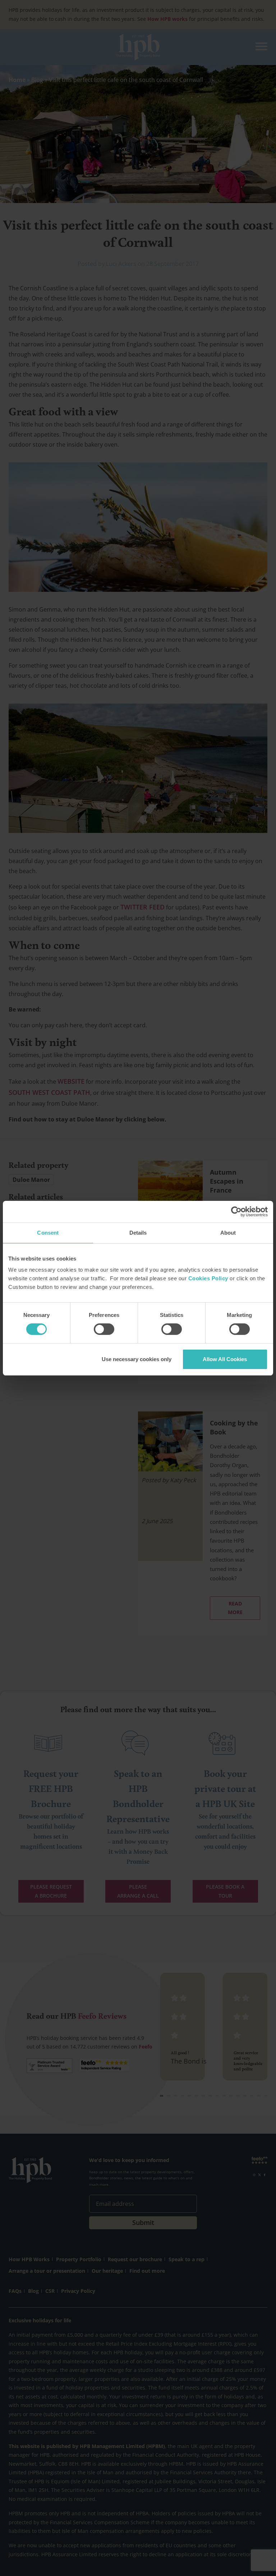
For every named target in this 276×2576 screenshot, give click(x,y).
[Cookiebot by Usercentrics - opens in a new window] (236, 1212)
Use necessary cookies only (137, 1359)
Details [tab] (138, 1233)
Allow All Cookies (225, 1359)
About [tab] (228, 1233)
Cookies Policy (208, 1278)
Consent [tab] (48, 1233)
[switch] (104, 1329)
